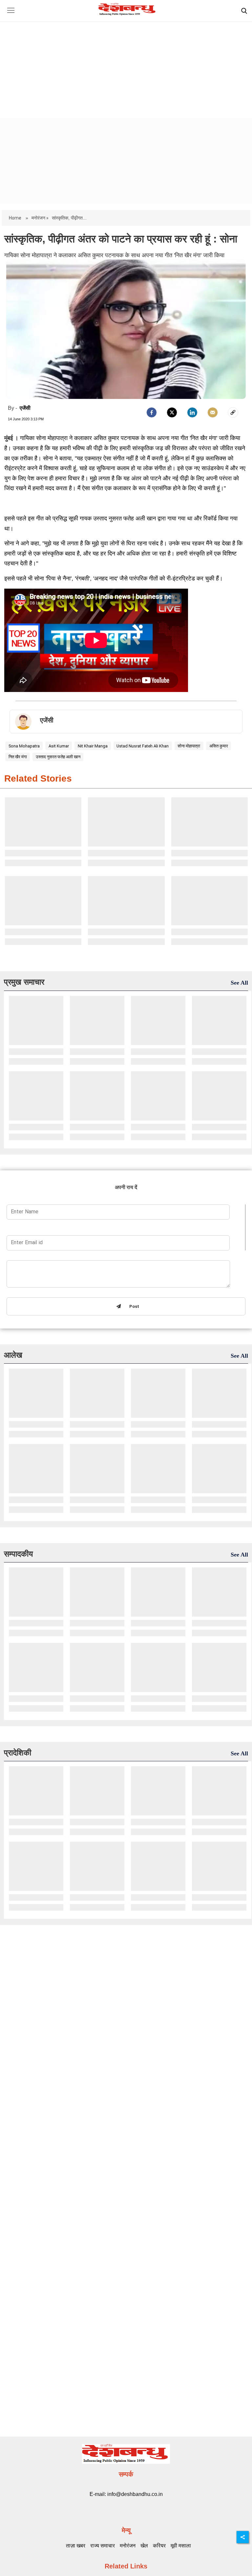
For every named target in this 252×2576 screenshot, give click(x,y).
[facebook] (152, 412)
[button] (11, 15)
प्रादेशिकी (18, 1753)
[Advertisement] (126, 64)
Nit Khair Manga (93, 746)
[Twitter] (172, 412)
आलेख (13, 1355)
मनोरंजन (128, 2546)
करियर (159, 2546)
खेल (144, 2546)
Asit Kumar (59, 746)
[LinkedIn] (192, 412)
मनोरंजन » (40, 218)
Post (133, 1307)
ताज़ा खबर (76, 2546)
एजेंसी (25, 408)
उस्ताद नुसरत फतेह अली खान (58, 757)
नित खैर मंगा (18, 757)
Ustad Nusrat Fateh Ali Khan (143, 746)
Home (16, 218)
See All (239, 983)
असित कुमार (219, 746)
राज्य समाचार (103, 2546)
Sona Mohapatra (24, 746)
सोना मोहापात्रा (189, 746)
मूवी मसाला (181, 2546)
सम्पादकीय (18, 1554)
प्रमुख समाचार (24, 982)
